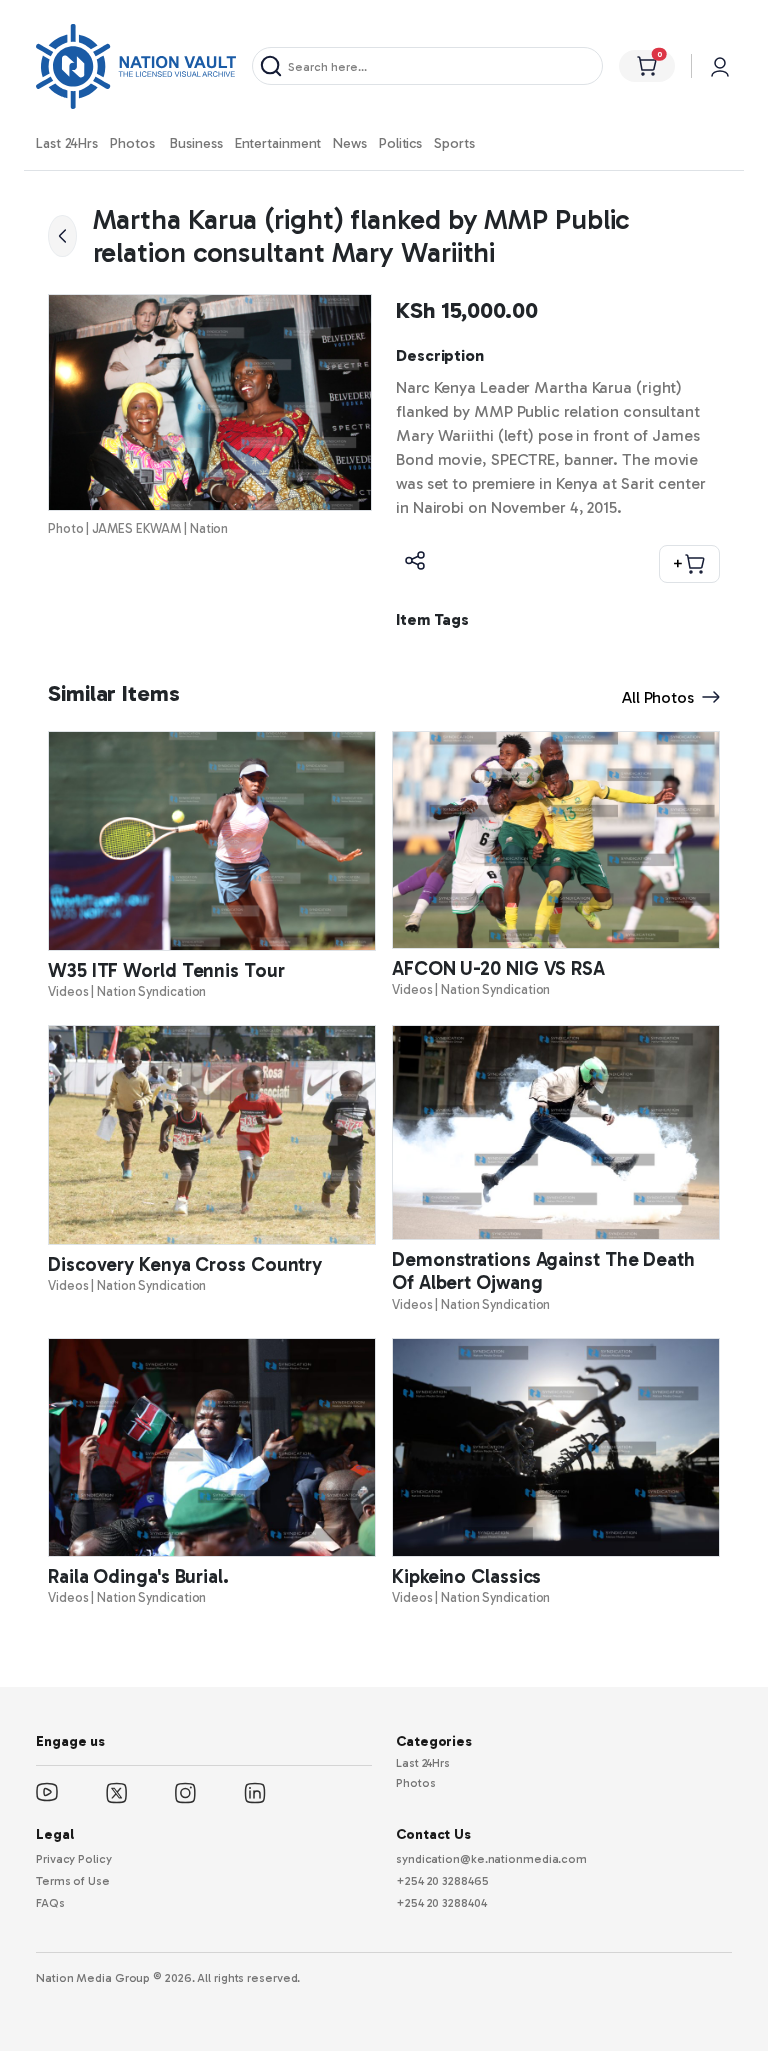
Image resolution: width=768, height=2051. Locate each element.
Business (196, 143)
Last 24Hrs (67, 143)
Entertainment (278, 143)
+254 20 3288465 (442, 1881)
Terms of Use (73, 1881)
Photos (132, 143)
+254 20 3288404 (441, 1903)
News (350, 143)
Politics (400, 143)
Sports (454, 143)
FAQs (50, 1903)
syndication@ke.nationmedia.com (491, 1859)
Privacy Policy (74, 1859)
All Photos (658, 697)
